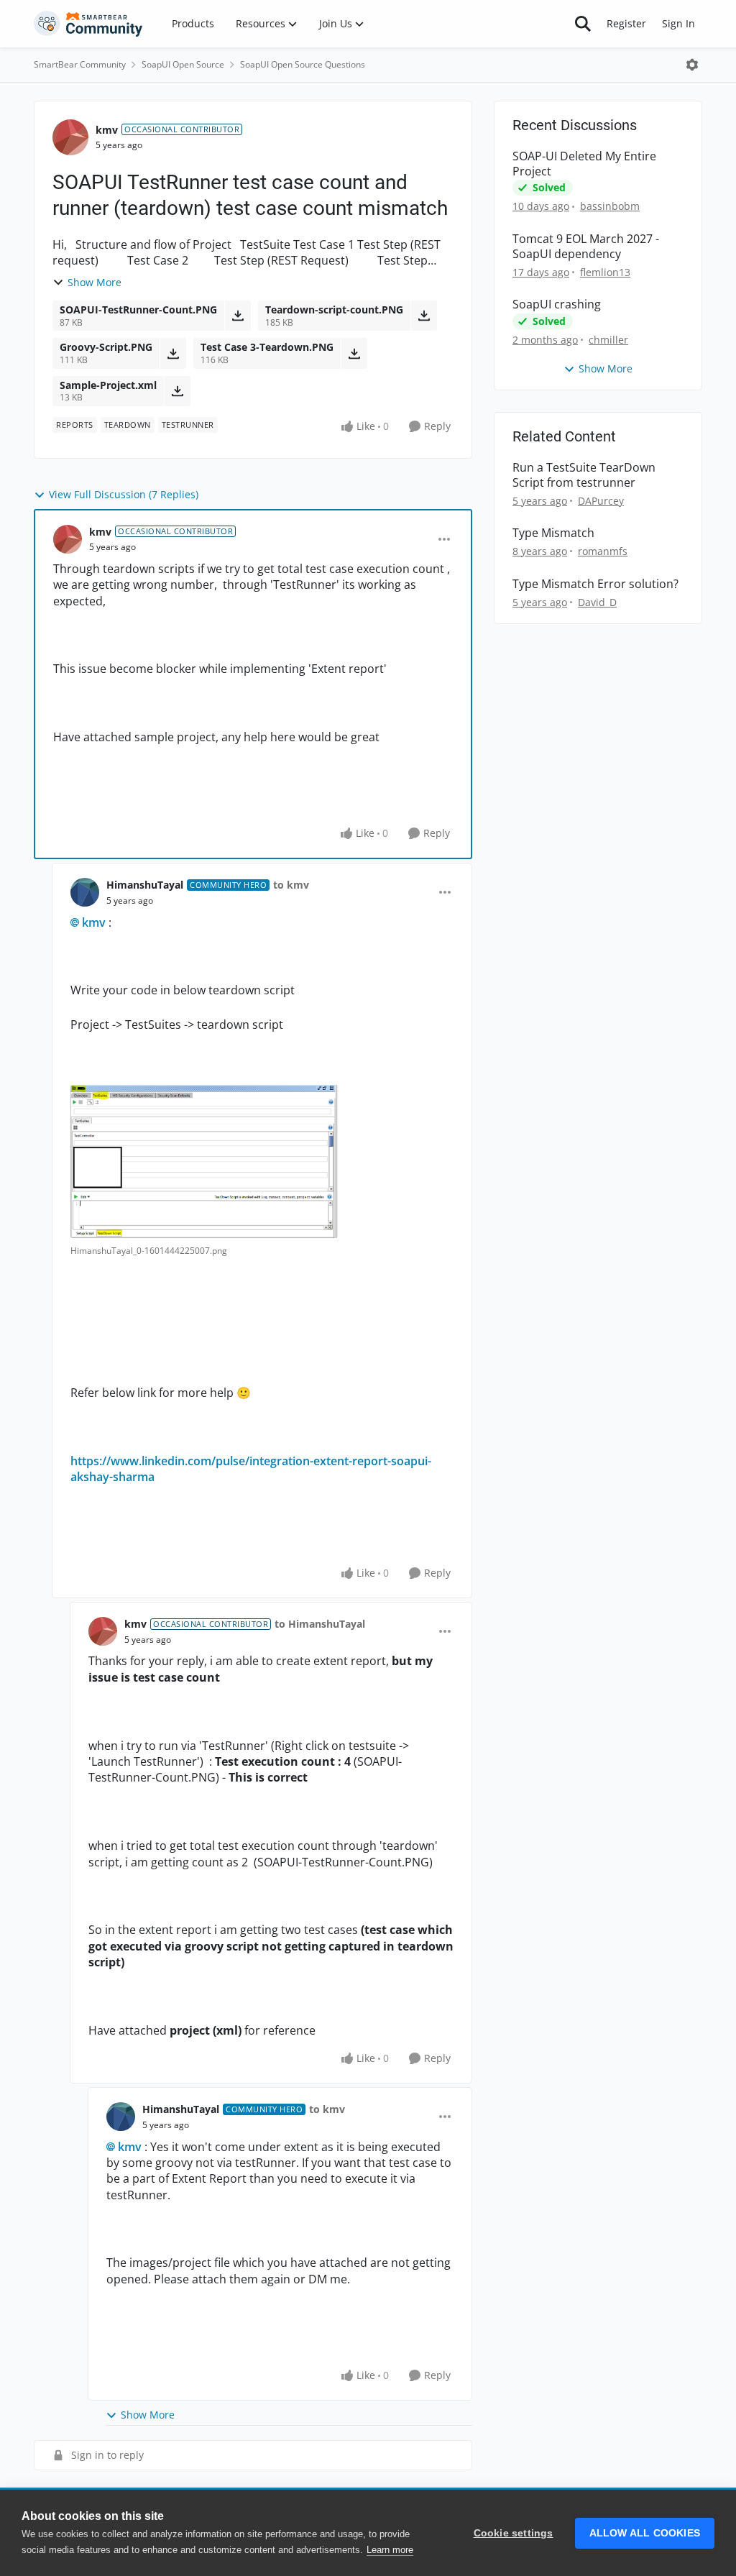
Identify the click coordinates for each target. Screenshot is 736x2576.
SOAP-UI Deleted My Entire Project (584, 164)
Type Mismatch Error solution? (595, 584)
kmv (107, 130)
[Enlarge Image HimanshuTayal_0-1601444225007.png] (204, 1161)
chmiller (608, 340)
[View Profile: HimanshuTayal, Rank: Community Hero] (85, 892)
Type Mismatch (553, 533)
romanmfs (603, 551)
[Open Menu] (692, 65)
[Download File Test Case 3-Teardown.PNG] (354, 353)
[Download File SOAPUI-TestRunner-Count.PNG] (238, 316)
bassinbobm (610, 206)
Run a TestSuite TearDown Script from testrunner (584, 475)
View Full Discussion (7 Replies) (124, 494)
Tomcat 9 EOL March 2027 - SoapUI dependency (586, 247)
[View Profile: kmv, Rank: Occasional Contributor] (70, 137)
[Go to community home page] (88, 24)
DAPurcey (601, 501)
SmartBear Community (80, 64)
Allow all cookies (645, 2533)
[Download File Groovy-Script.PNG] (173, 353)
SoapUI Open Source (183, 64)
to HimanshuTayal (320, 1624)
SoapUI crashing (557, 304)
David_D (597, 602)
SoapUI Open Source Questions (303, 64)
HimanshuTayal (145, 885)
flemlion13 (605, 272)
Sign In (678, 23)
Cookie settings (514, 2533)
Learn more (390, 2550)
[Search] (583, 24)
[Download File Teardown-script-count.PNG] (424, 316)
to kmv (291, 885)
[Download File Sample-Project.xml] (177, 391)
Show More (95, 282)
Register (626, 23)
